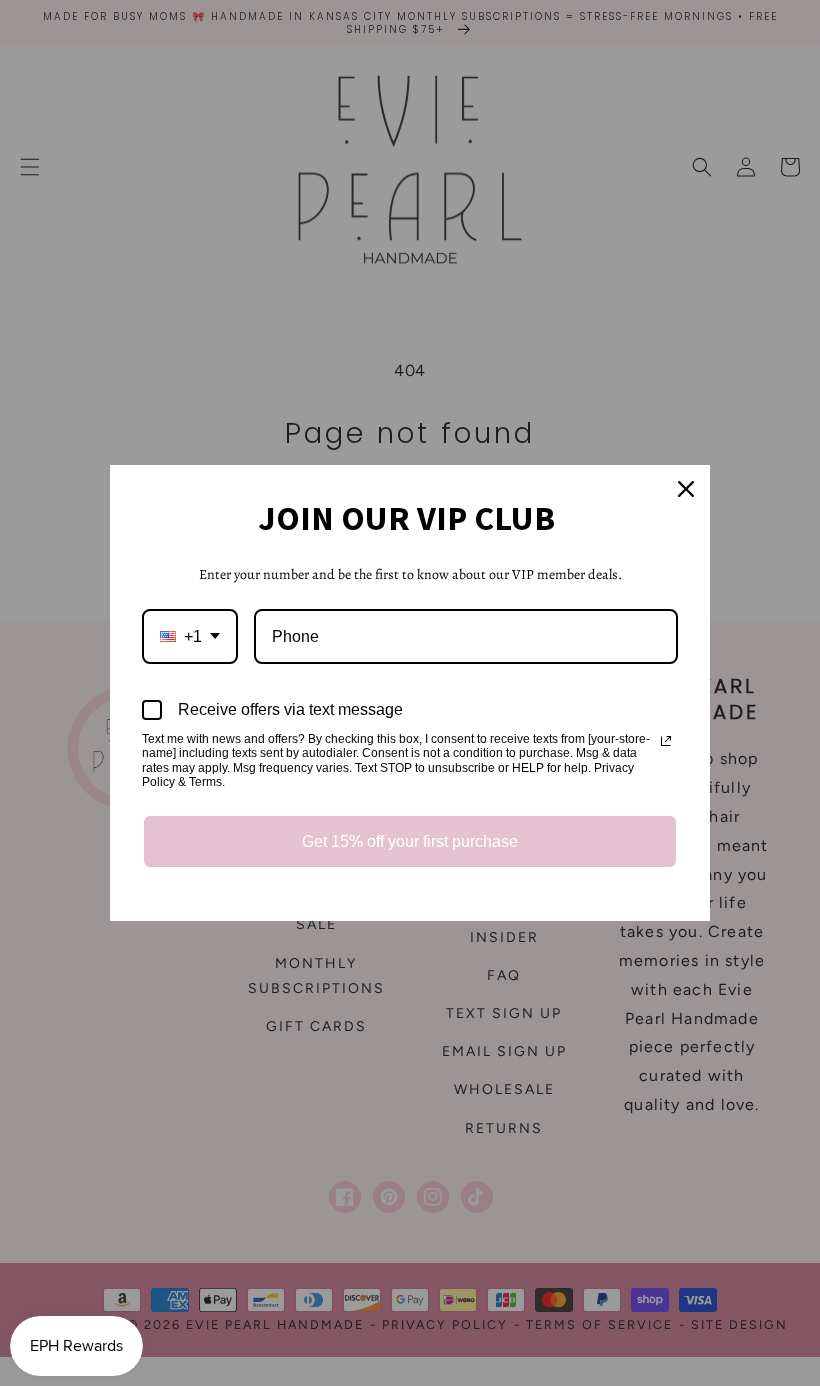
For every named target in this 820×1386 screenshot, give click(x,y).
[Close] (686, 489)
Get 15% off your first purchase (410, 841)
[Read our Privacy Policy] (666, 741)
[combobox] (190, 636)
